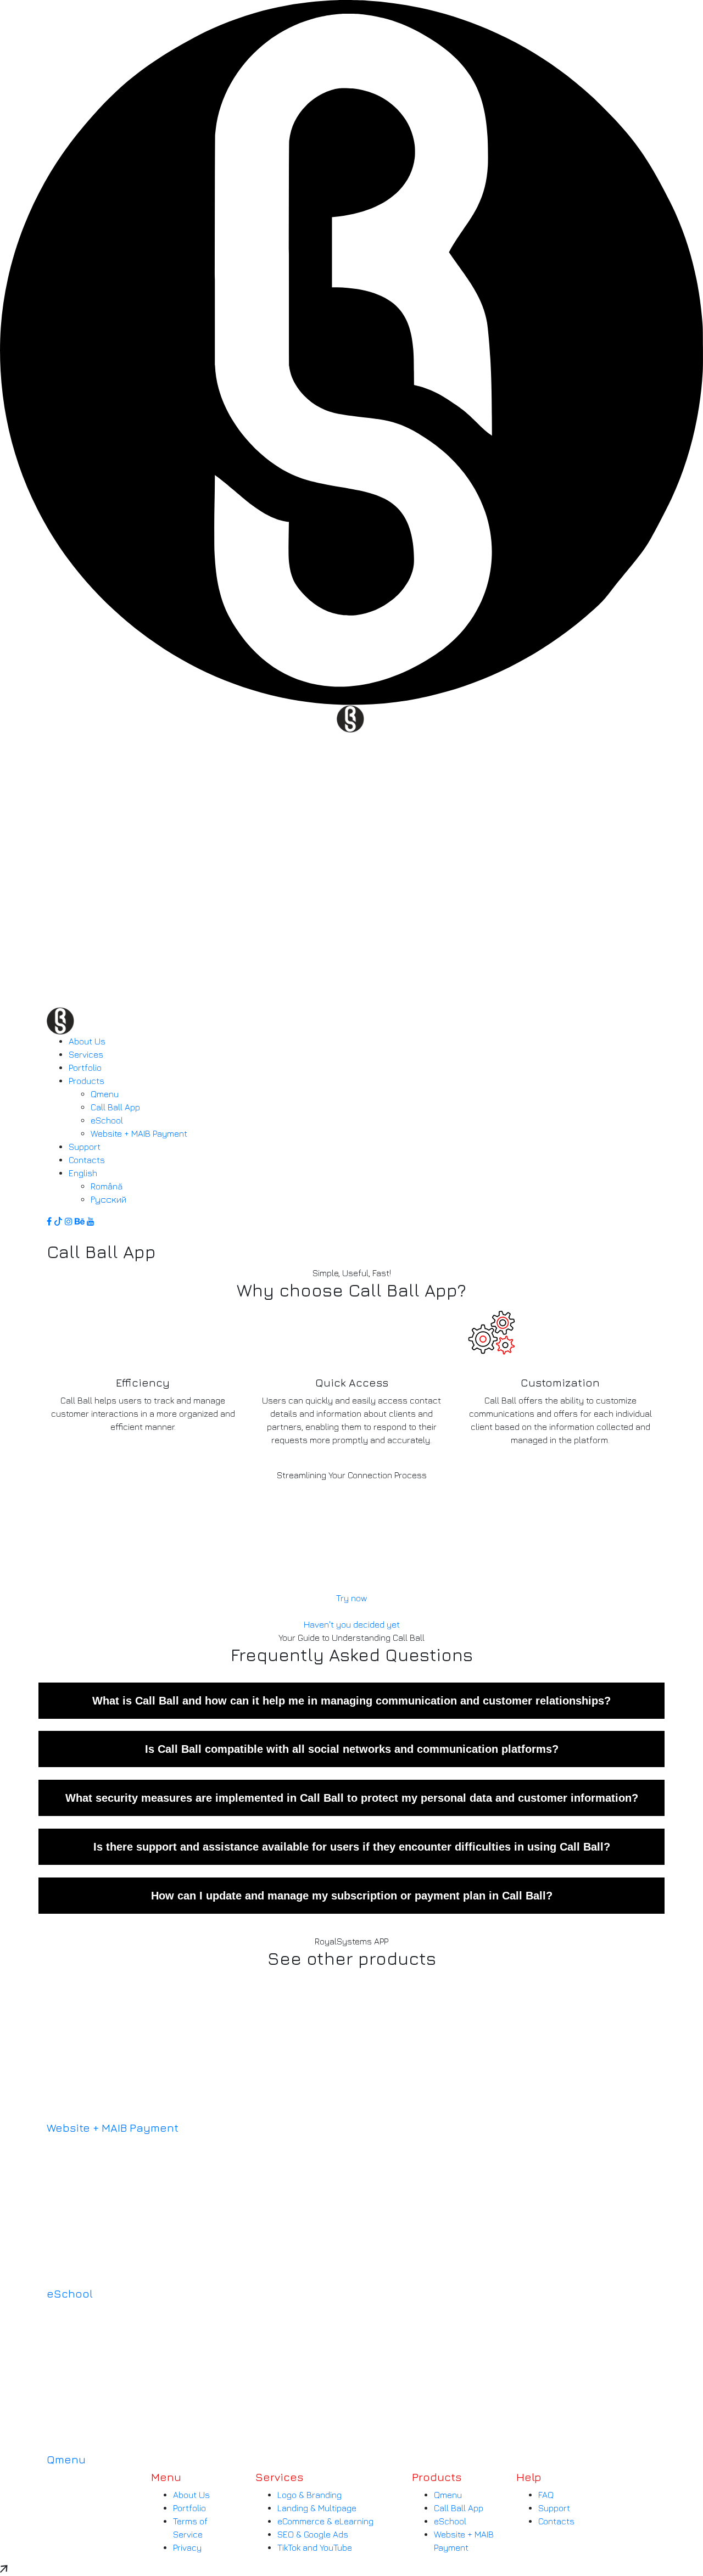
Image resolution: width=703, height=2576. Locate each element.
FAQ (546, 2495)
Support (554, 2508)
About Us (191, 2495)
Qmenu (66, 2459)
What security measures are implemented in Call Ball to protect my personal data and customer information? (352, 1798)
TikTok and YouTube (315, 2547)
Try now (351, 1598)
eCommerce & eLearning (325, 2521)
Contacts (556, 2521)
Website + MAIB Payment (113, 2128)
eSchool (70, 2293)
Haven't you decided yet (352, 1624)
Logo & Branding (309, 2495)
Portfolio (189, 2508)
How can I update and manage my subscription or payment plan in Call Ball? (352, 1896)
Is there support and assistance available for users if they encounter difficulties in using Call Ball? (352, 1847)
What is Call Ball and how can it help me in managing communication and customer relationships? (351, 1701)
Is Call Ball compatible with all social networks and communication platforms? (352, 1749)
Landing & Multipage (317, 2508)
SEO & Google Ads (313, 2534)
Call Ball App (459, 2508)
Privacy (187, 2547)
